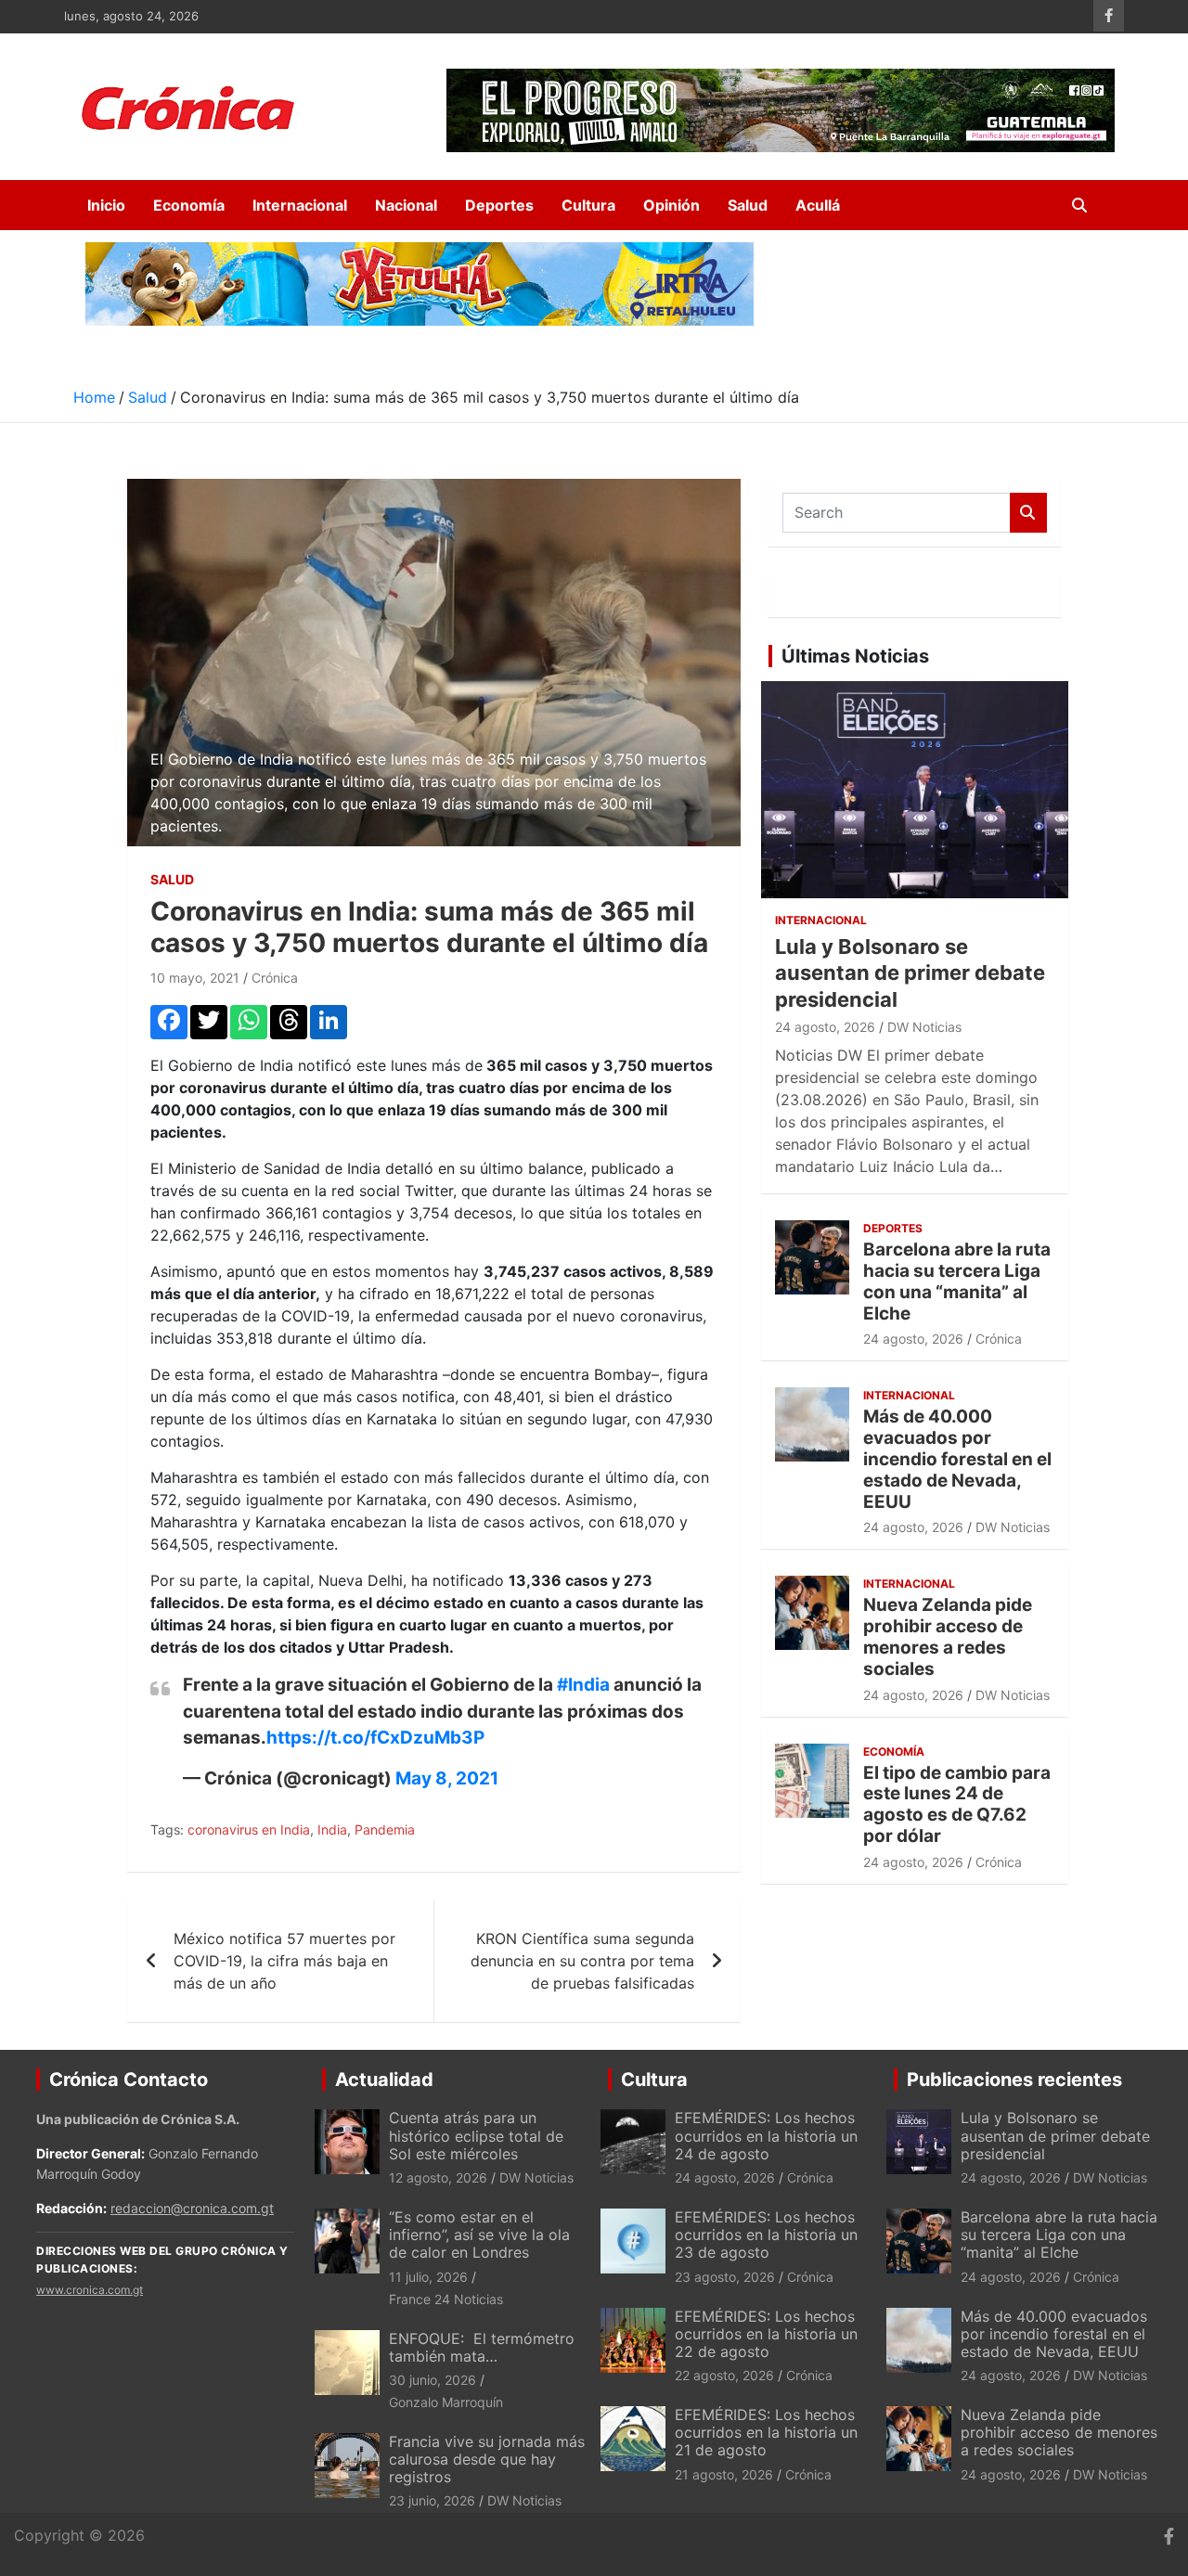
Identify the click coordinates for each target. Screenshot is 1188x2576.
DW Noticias (924, 1027)
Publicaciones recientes (1014, 2080)
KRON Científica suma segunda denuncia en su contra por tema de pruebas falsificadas (582, 1961)
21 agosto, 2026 (724, 2474)
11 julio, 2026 (428, 2277)
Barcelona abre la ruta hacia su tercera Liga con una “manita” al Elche (957, 1281)
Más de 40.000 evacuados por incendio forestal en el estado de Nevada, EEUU (957, 1459)
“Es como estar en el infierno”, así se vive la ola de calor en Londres (479, 2235)
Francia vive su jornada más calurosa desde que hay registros (487, 2459)
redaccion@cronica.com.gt (192, 2208)
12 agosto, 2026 (438, 2177)
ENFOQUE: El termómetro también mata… (482, 2347)
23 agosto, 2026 (725, 2277)
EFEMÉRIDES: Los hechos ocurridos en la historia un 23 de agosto (766, 2235)
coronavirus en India (249, 1829)
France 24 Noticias (446, 2299)
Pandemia (385, 1829)
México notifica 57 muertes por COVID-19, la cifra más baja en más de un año (284, 1961)
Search (1028, 513)
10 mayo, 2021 (195, 978)
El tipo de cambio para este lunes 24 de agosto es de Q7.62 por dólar (957, 1804)
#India (583, 1685)
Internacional (300, 205)
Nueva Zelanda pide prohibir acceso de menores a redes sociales (948, 1636)
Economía (189, 205)
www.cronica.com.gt (90, 2290)
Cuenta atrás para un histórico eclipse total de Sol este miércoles (476, 2135)
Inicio (106, 205)
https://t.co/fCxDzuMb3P (375, 1738)
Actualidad (384, 2080)
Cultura (588, 205)
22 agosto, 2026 (724, 2375)
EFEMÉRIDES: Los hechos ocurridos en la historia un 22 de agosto (766, 2334)
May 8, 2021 (447, 1778)
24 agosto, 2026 (825, 1027)
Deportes (499, 205)
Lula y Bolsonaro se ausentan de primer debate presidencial (910, 973)
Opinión (671, 205)
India (332, 1829)
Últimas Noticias (855, 656)
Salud (748, 205)
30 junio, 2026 (433, 2380)
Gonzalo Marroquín (446, 2402)
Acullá (818, 205)
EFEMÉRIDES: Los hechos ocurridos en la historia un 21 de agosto (766, 2432)
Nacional (406, 205)
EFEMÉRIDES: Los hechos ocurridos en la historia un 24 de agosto (766, 2135)
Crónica (275, 978)
